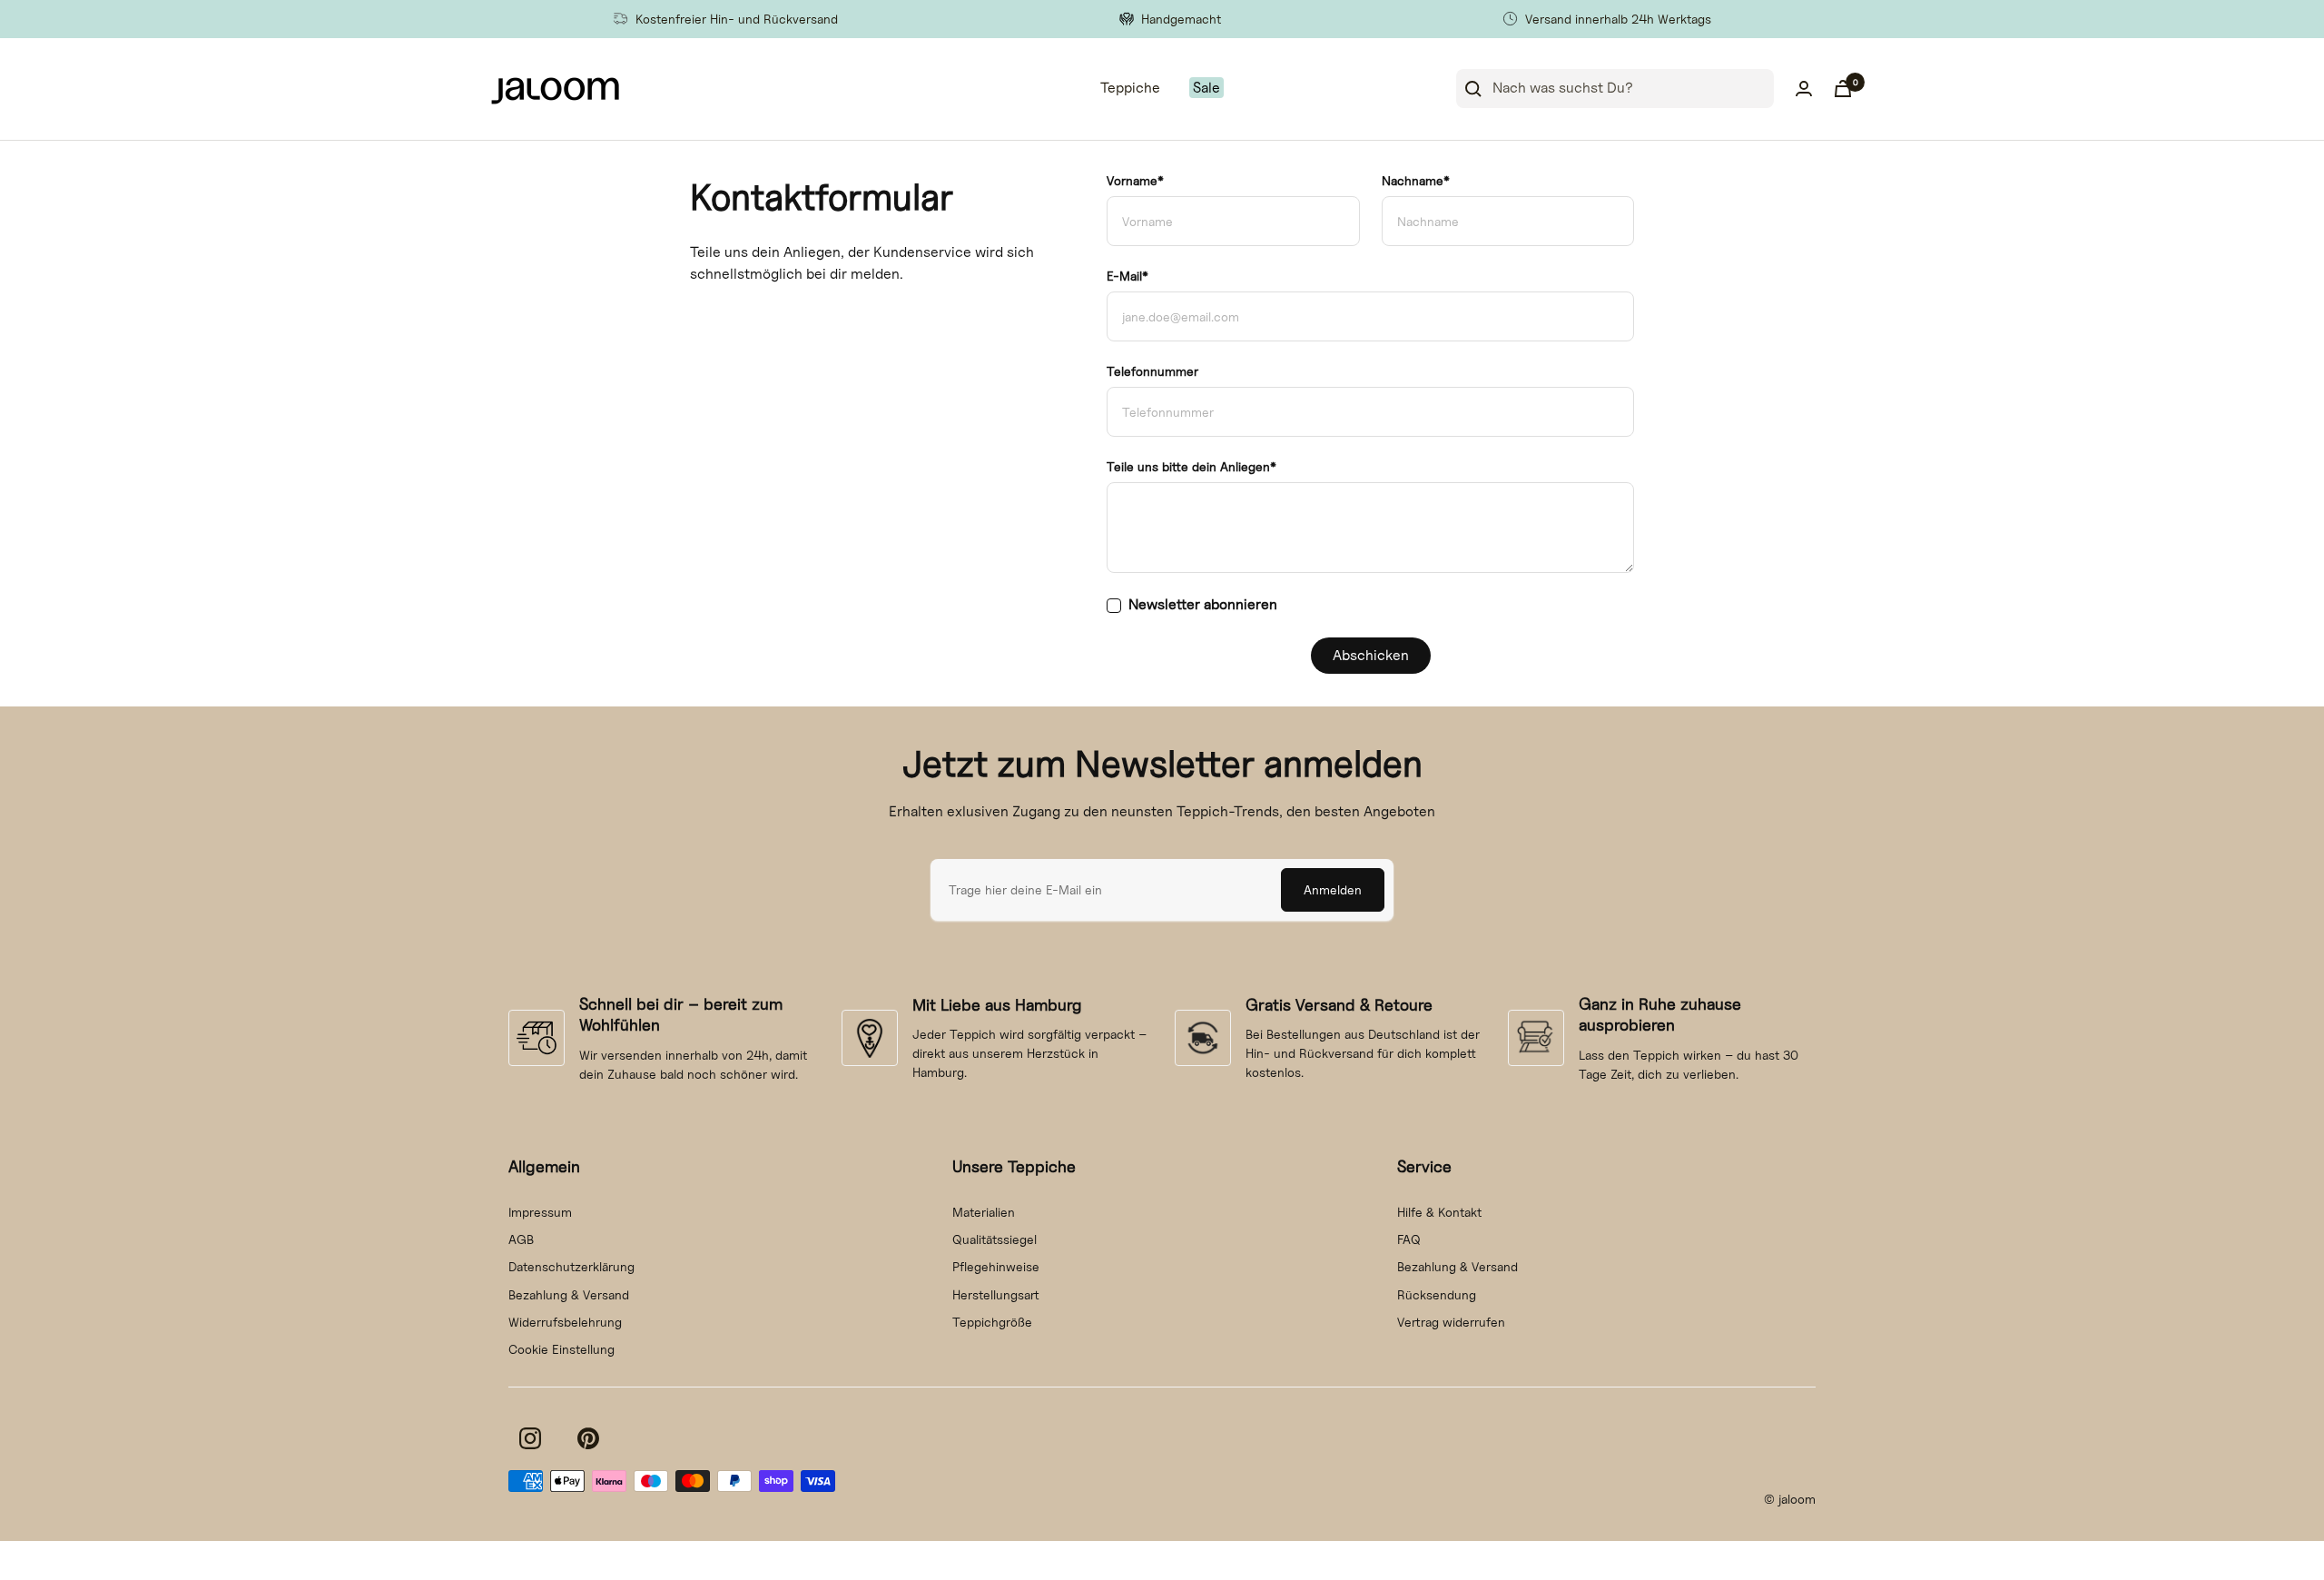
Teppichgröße (992, 1322)
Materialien (984, 1212)
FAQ (1409, 1239)
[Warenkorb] (1843, 89)
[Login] (1804, 89)
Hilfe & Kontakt (1439, 1212)
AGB (521, 1239)
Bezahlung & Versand (569, 1294)
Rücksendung (1437, 1294)
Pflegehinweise (996, 1266)
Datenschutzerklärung (571, 1266)
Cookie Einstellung (561, 1349)
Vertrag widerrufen (1451, 1322)
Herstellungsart (996, 1294)
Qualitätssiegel (995, 1239)
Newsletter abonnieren (1203, 604)
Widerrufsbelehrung (565, 1322)
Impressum (540, 1212)
